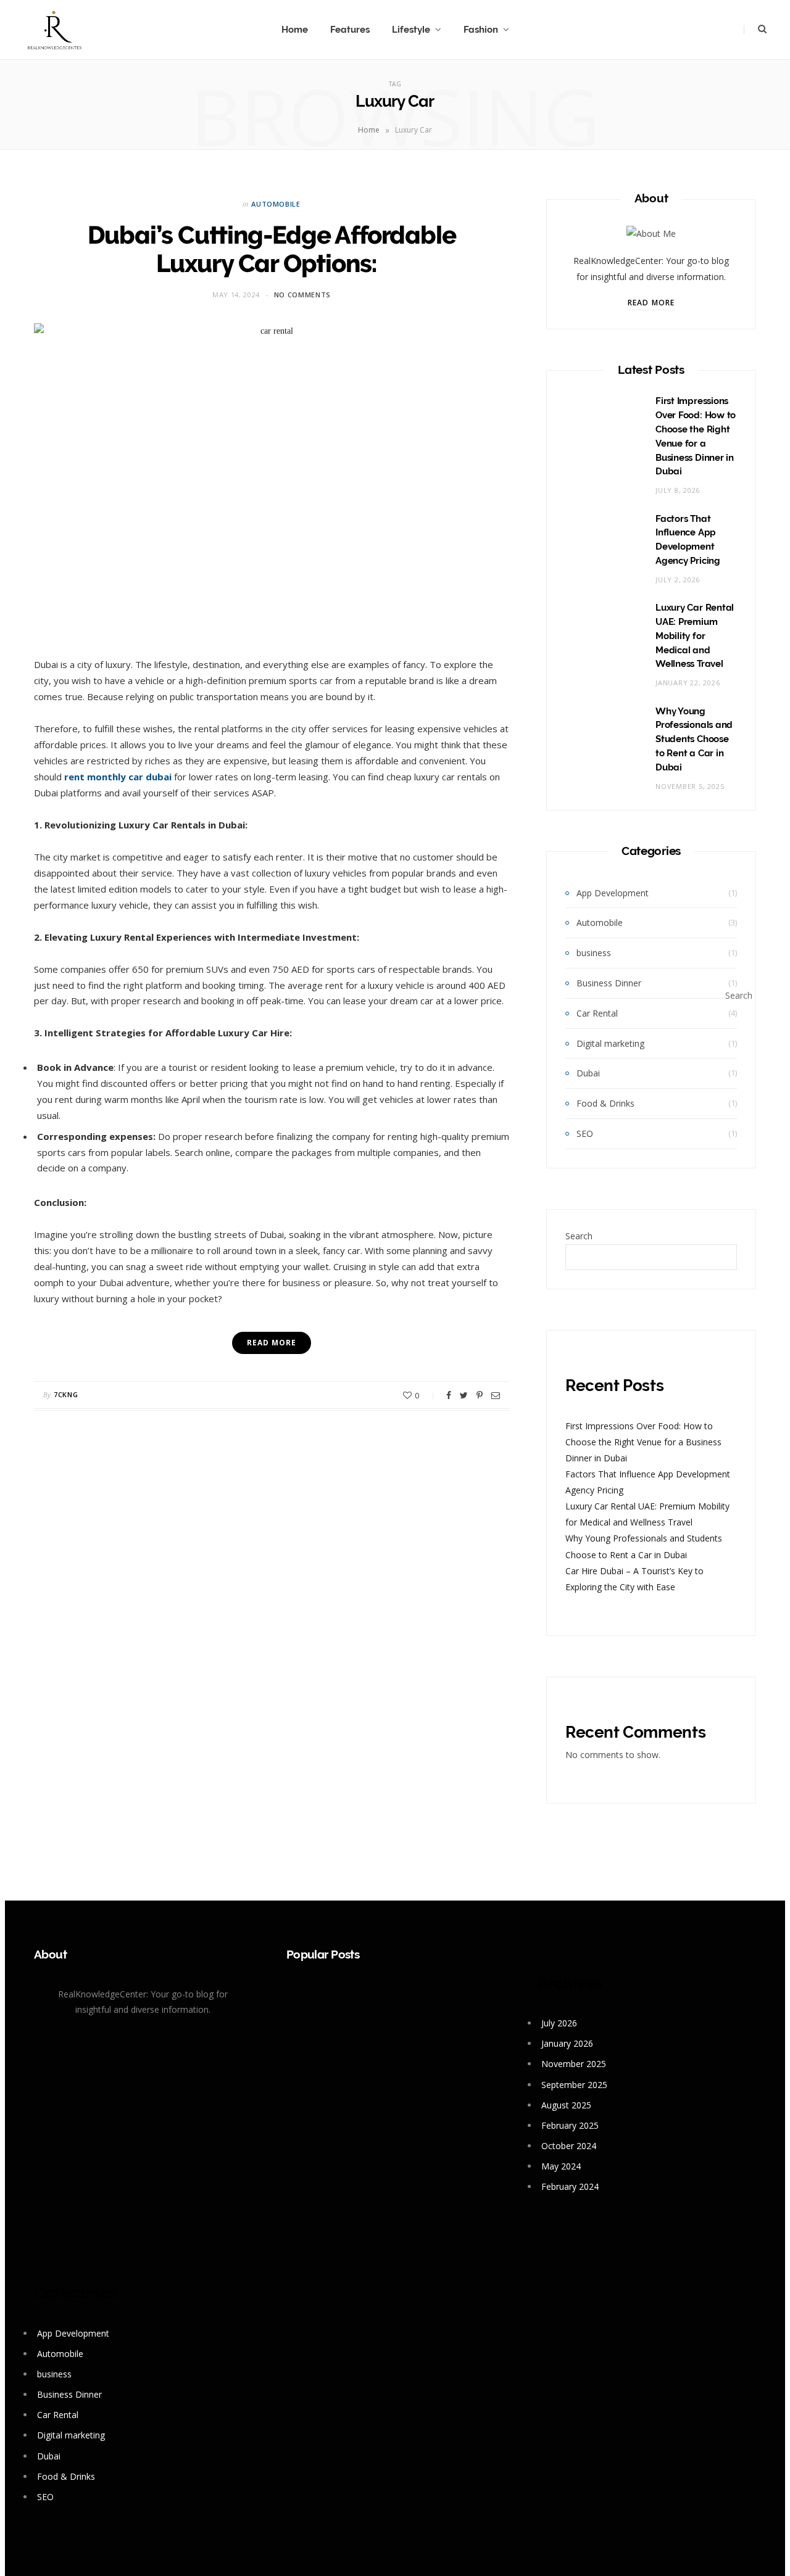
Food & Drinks (605, 1103)
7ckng (66, 1394)
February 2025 (570, 2125)
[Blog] (54, 30)
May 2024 (561, 2166)
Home (295, 30)
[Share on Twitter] (464, 1395)
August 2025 (566, 2105)
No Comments (302, 295)
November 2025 (574, 2064)
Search (579, 1236)
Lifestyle (411, 30)
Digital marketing (610, 1043)
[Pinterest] (480, 1395)
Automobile (276, 204)
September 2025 (574, 2085)
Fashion (481, 30)
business (594, 953)
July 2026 (559, 2023)
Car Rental (597, 1013)
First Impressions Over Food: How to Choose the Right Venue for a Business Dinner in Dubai (643, 1442)
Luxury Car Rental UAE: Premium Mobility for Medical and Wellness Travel (695, 636)
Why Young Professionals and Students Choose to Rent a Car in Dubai (694, 739)
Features (350, 30)
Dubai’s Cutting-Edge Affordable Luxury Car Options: (272, 249)
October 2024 (569, 2146)
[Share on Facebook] (449, 1395)
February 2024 (570, 2186)
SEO (585, 1133)
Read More (651, 303)
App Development (613, 893)
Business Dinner (609, 983)
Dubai (588, 1073)
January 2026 (567, 2043)
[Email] (496, 1395)
